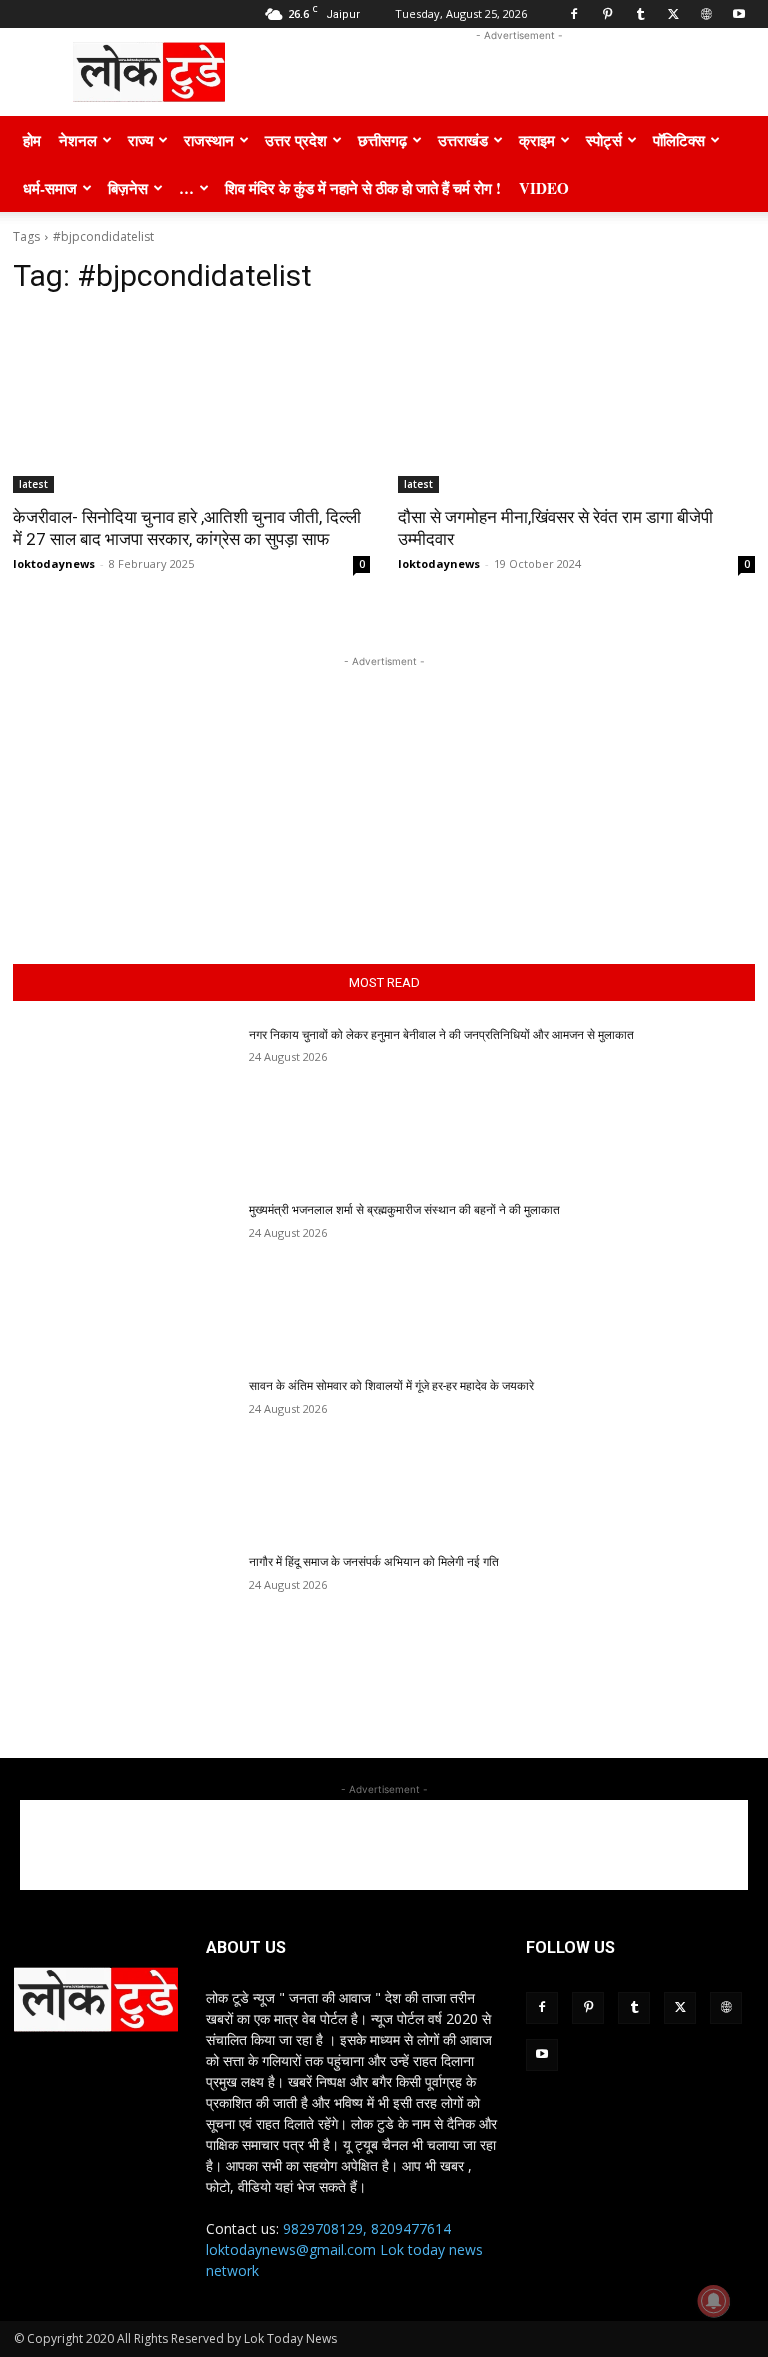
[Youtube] (739, 14)
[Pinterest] (607, 14)
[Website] (706, 14)
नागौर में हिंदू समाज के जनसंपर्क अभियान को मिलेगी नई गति (374, 1562)
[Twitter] (673, 14)
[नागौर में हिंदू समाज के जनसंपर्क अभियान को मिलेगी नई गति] (124, 1632)
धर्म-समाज (50, 188)
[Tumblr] (640, 14)
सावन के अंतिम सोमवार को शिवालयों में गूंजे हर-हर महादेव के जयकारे (391, 1386)
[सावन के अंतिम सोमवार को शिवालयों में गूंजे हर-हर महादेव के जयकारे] (124, 1456)
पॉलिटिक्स (679, 140)
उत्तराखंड (463, 140)
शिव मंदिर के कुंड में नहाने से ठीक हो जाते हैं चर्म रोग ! (363, 188)
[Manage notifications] (714, 2301)
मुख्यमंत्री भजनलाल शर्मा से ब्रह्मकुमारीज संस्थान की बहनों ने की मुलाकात (404, 1210)
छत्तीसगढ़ (382, 140)
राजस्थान (209, 140)
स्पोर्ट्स (604, 140)
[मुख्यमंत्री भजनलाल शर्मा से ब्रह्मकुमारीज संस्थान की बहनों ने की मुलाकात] (124, 1280)
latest (33, 484)
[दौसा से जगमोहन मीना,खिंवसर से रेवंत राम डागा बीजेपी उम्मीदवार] (576, 403)
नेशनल (78, 140)
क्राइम (537, 140)
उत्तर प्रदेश (296, 140)
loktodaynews (54, 563)
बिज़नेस (128, 188)
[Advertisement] (519, 72)
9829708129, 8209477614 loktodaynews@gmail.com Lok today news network (344, 2249)
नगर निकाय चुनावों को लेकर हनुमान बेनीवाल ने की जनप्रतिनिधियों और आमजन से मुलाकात (441, 1035)
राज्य (140, 140)
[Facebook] (574, 14)
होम (32, 140)
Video (544, 188)
